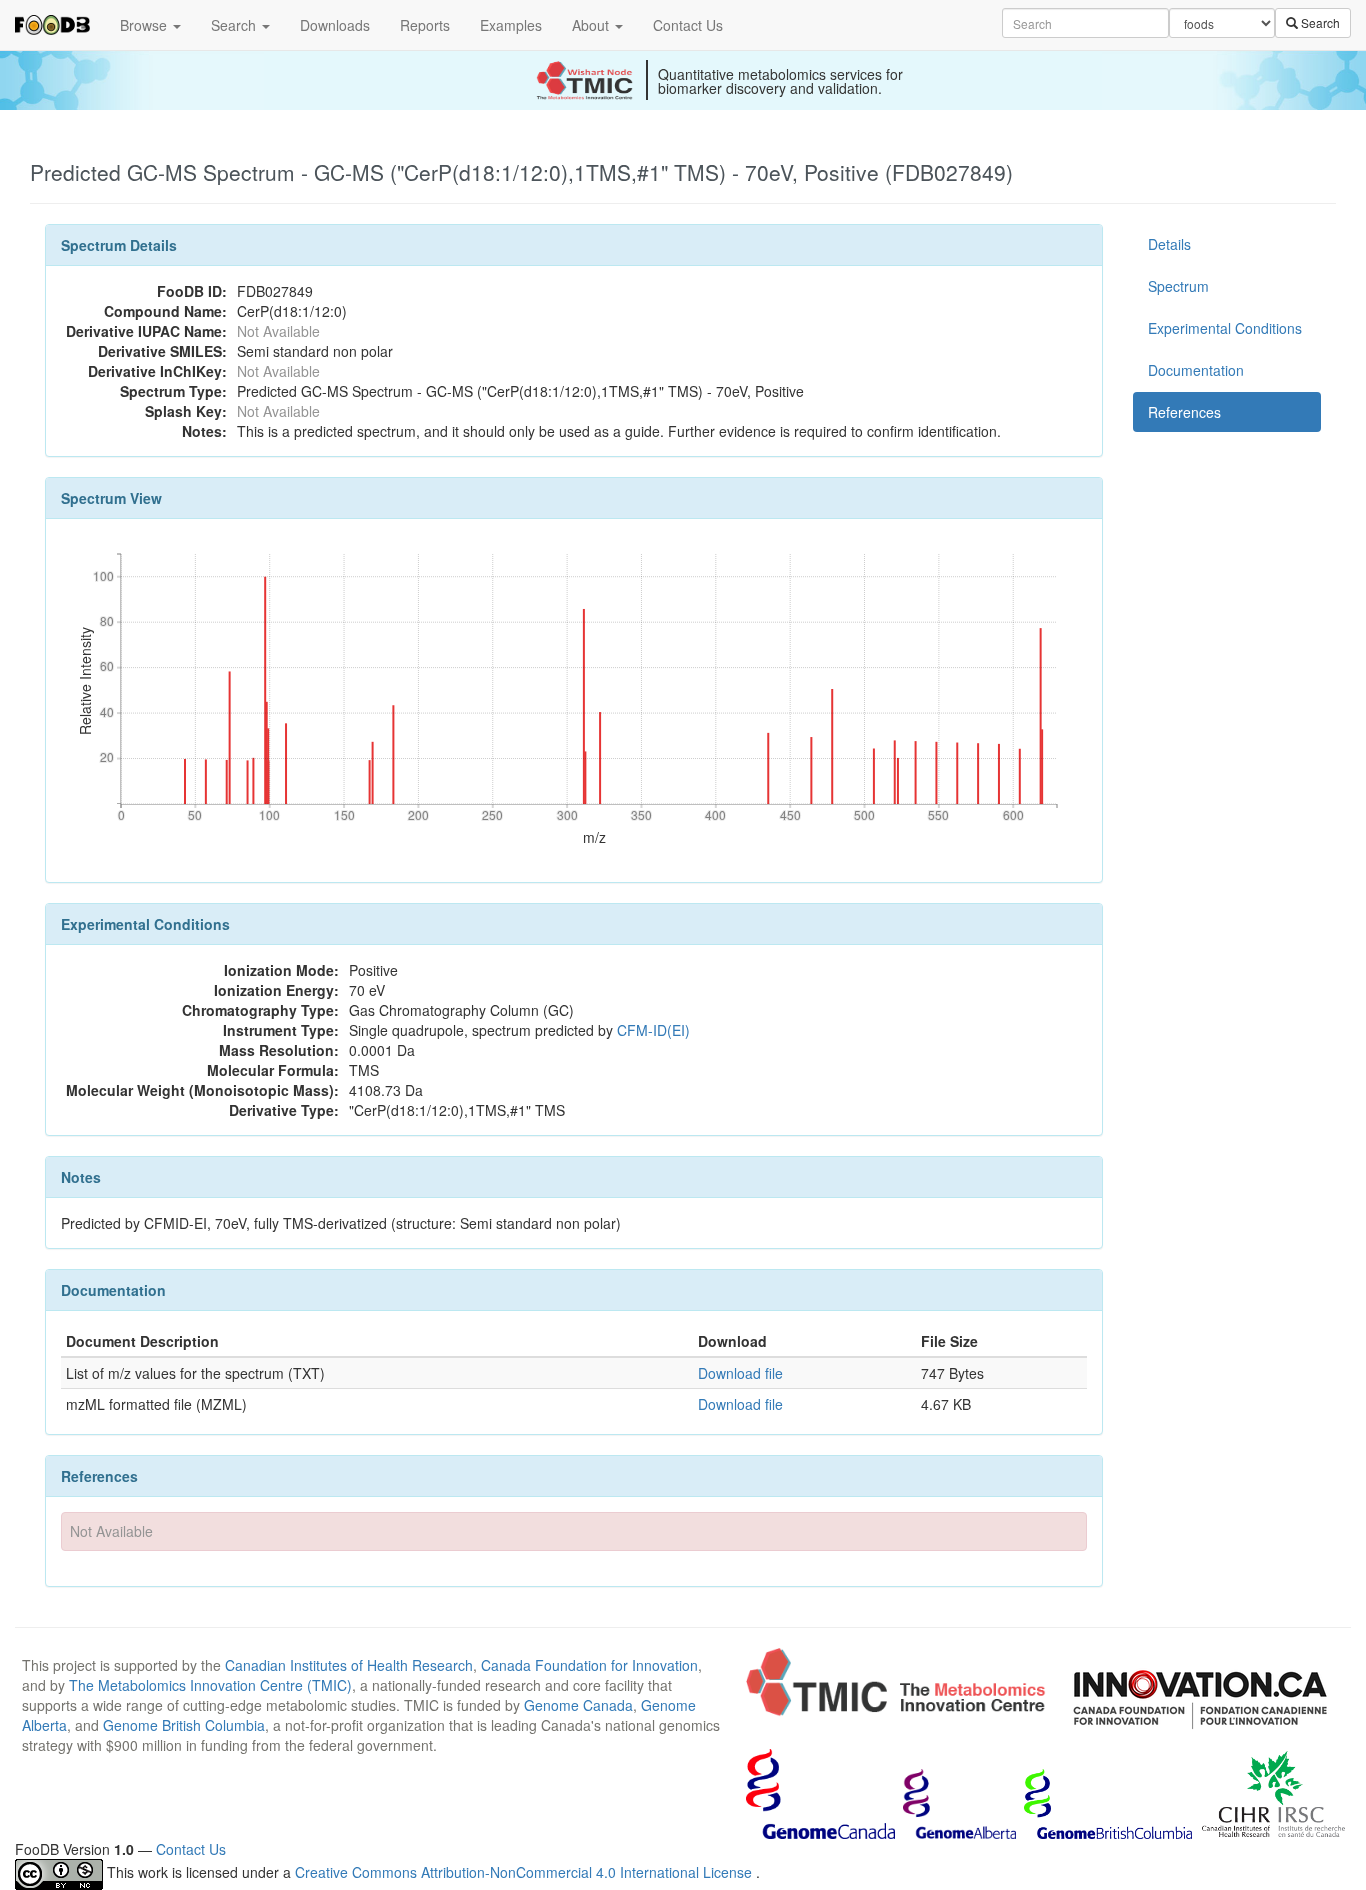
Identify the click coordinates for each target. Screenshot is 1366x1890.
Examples (511, 25)
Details (1169, 244)
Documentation (1196, 370)
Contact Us (688, 25)
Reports (425, 25)
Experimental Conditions (1225, 328)
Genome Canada (578, 1705)
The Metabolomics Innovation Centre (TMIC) (210, 1685)
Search (235, 25)
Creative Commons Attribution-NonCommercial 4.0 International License (525, 1872)
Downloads (335, 25)
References (1184, 412)
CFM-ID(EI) (653, 1030)
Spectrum (1178, 286)
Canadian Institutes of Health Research (349, 1665)
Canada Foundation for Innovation (589, 1665)
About (592, 25)
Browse (145, 25)
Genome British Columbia (184, 1725)
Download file (740, 1373)
